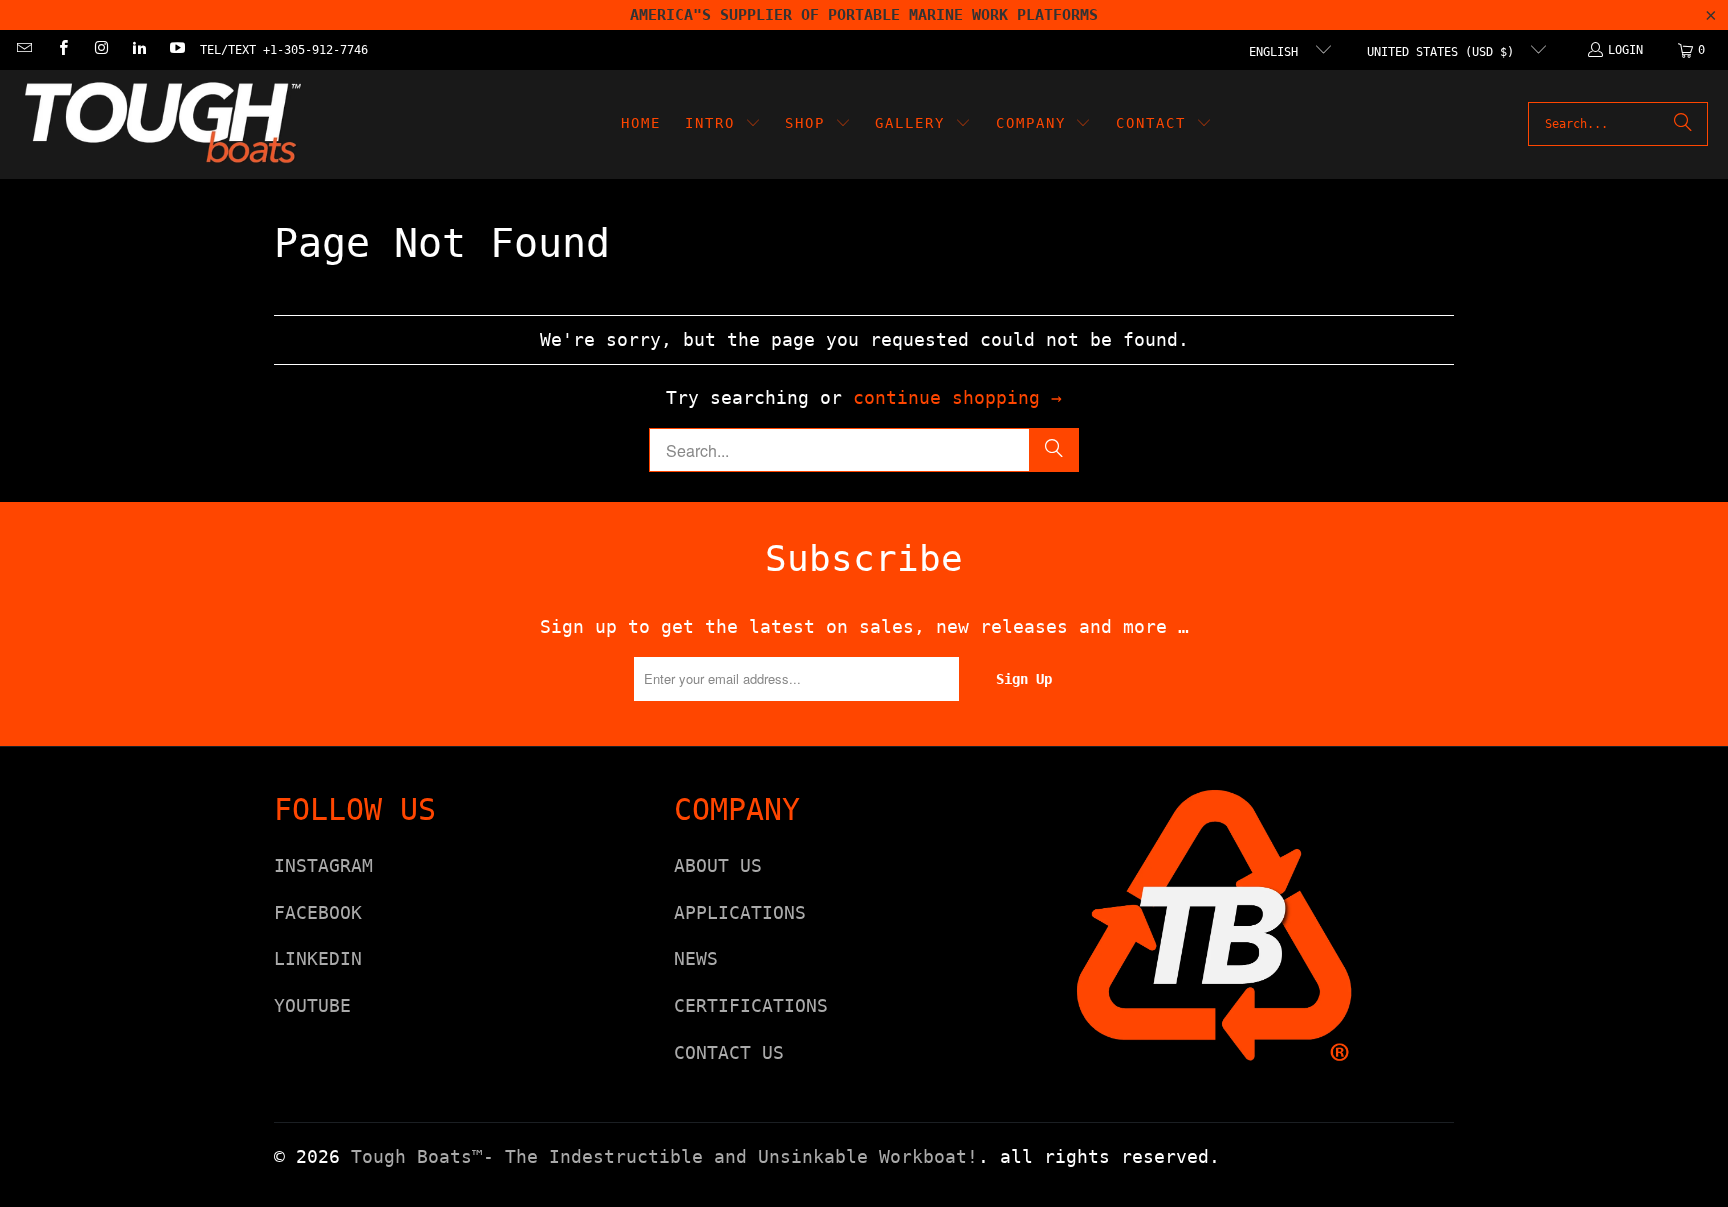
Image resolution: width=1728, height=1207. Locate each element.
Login (1625, 50)
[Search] (1683, 124)
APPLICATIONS (740, 912)
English (1277, 52)
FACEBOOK (318, 912)
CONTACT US (729, 1052)
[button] (723, 124)
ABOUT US (718, 865)
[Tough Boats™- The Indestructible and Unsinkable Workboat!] (162, 124)
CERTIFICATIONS (751, 1005)
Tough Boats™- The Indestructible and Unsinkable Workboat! (664, 1156)
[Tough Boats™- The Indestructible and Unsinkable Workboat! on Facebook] (61, 50)
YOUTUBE (312, 1005)
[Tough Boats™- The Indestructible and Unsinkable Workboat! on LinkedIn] (138, 50)
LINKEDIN (318, 958)
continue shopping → (957, 397)
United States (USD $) (1444, 52)
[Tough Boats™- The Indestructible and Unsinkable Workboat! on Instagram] (100, 50)
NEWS (696, 958)
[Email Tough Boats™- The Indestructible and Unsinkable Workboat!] (23, 50)
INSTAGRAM (323, 865)
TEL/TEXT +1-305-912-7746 (284, 50)
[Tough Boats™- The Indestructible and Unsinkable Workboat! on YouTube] (176, 50)
